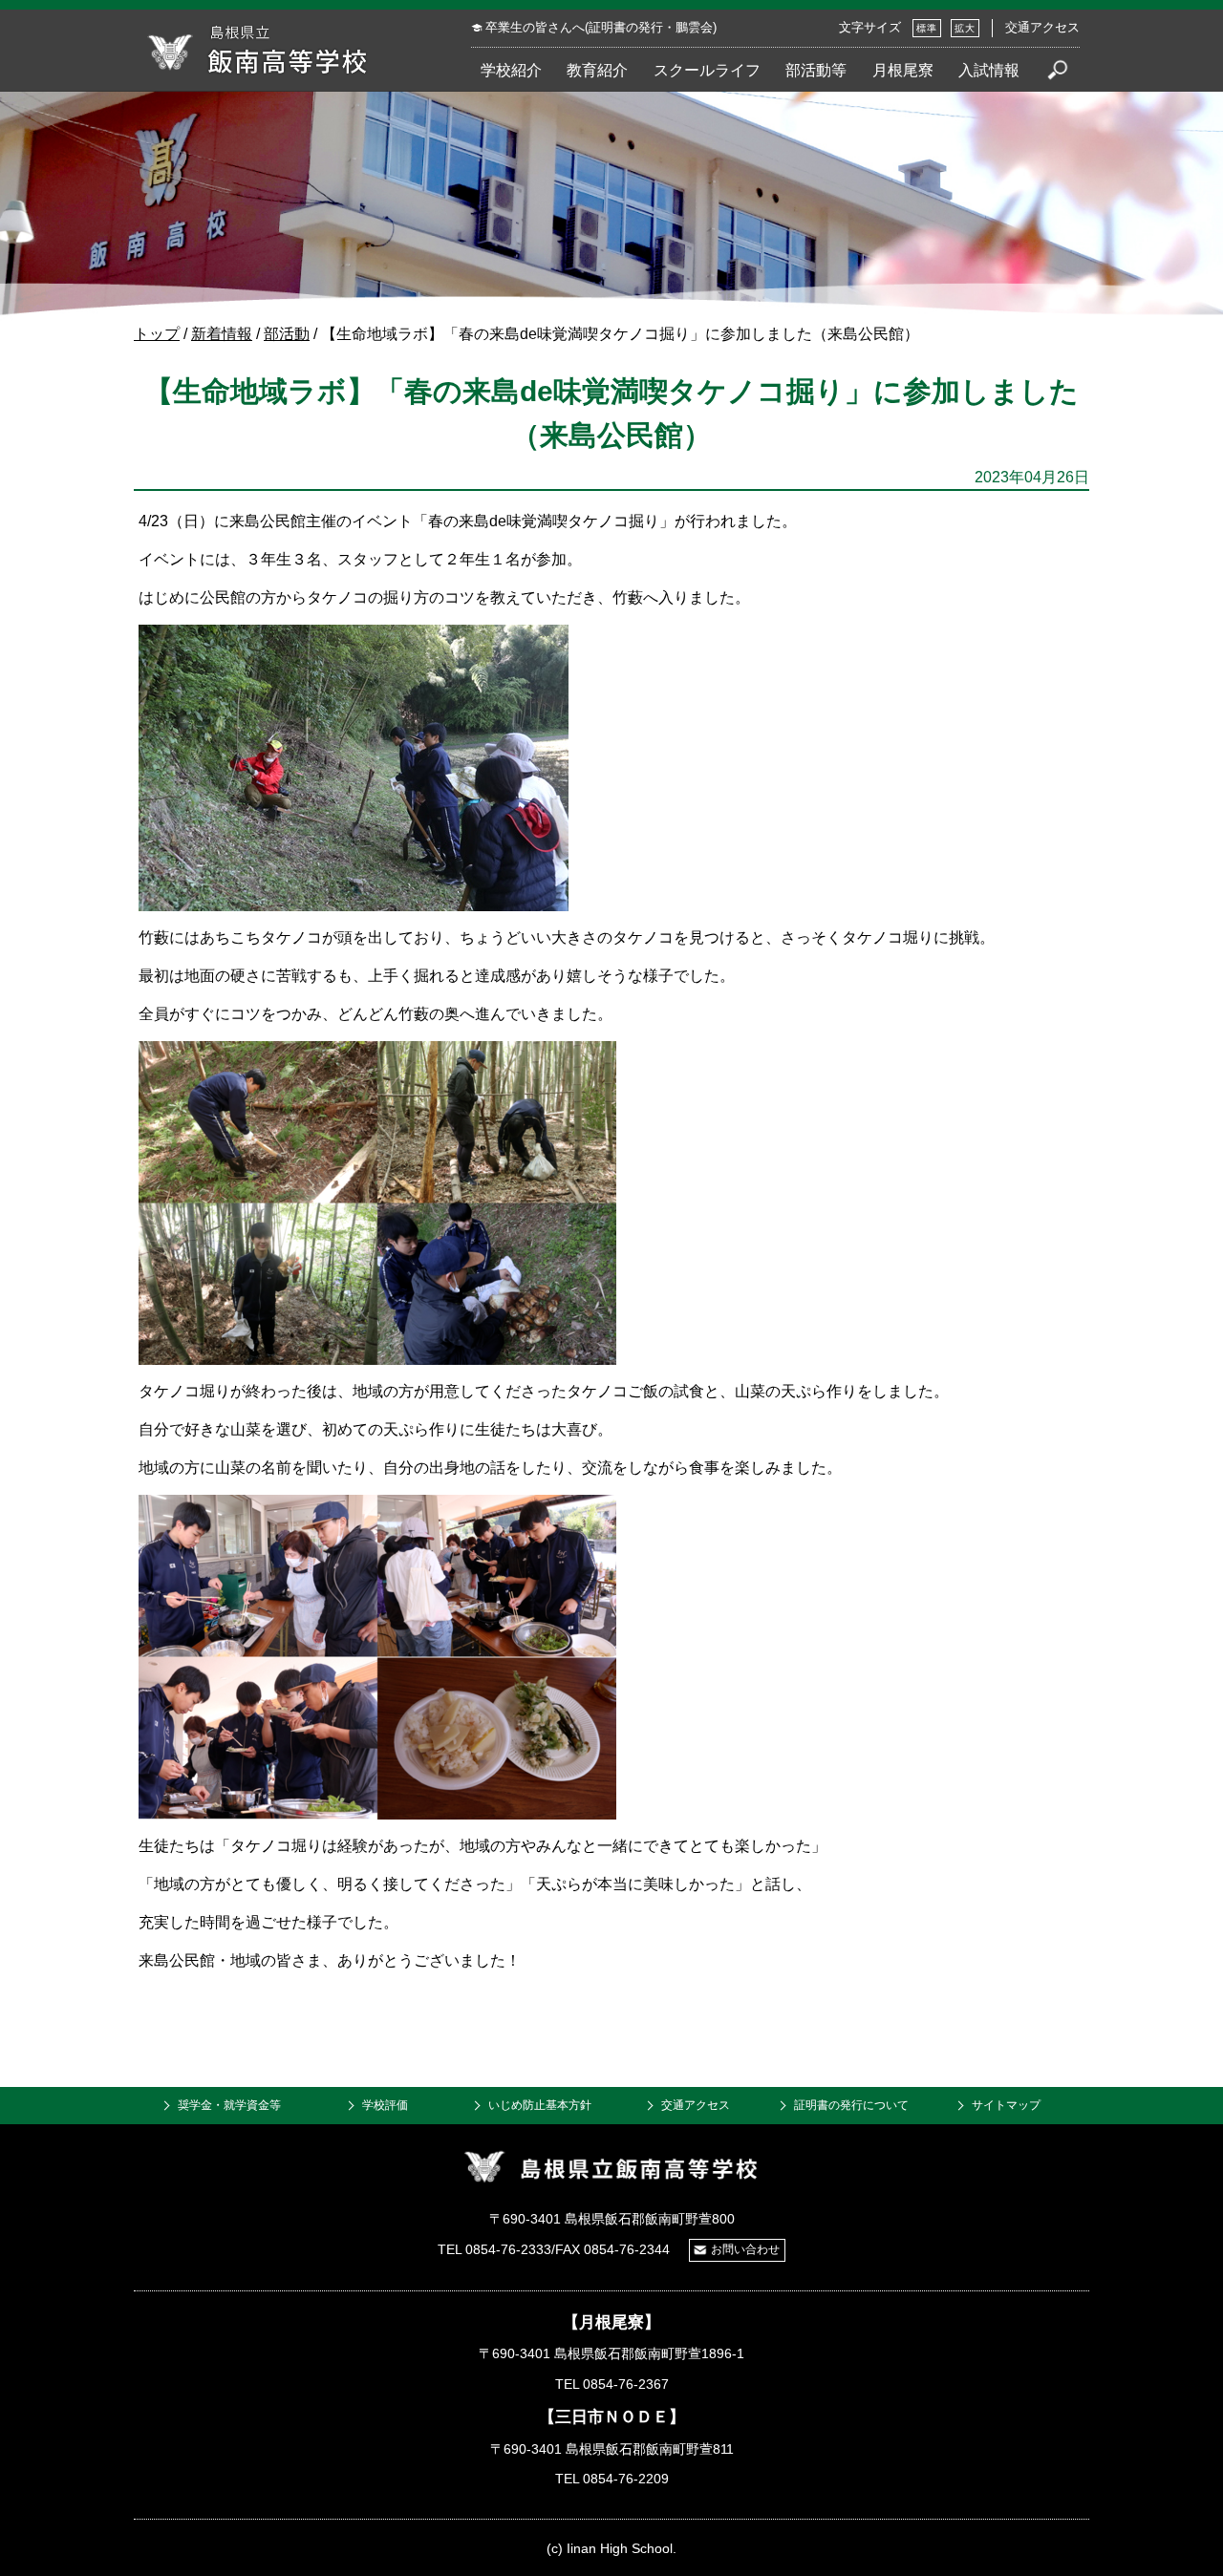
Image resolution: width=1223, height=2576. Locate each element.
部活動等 (816, 70)
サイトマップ (1006, 2105)
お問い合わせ (745, 2249)
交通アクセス (1042, 28)
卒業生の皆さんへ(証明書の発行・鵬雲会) (601, 28)
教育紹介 (597, 70)
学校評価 (385, 2105)
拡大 (965, 28)
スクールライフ (707, 70)
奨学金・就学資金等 (229, 2105)
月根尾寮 (903, 70)
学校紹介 (511, 70)
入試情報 (989, 70)
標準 (927, 28)
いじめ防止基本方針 (540, 2105)
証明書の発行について (851, 2105)
